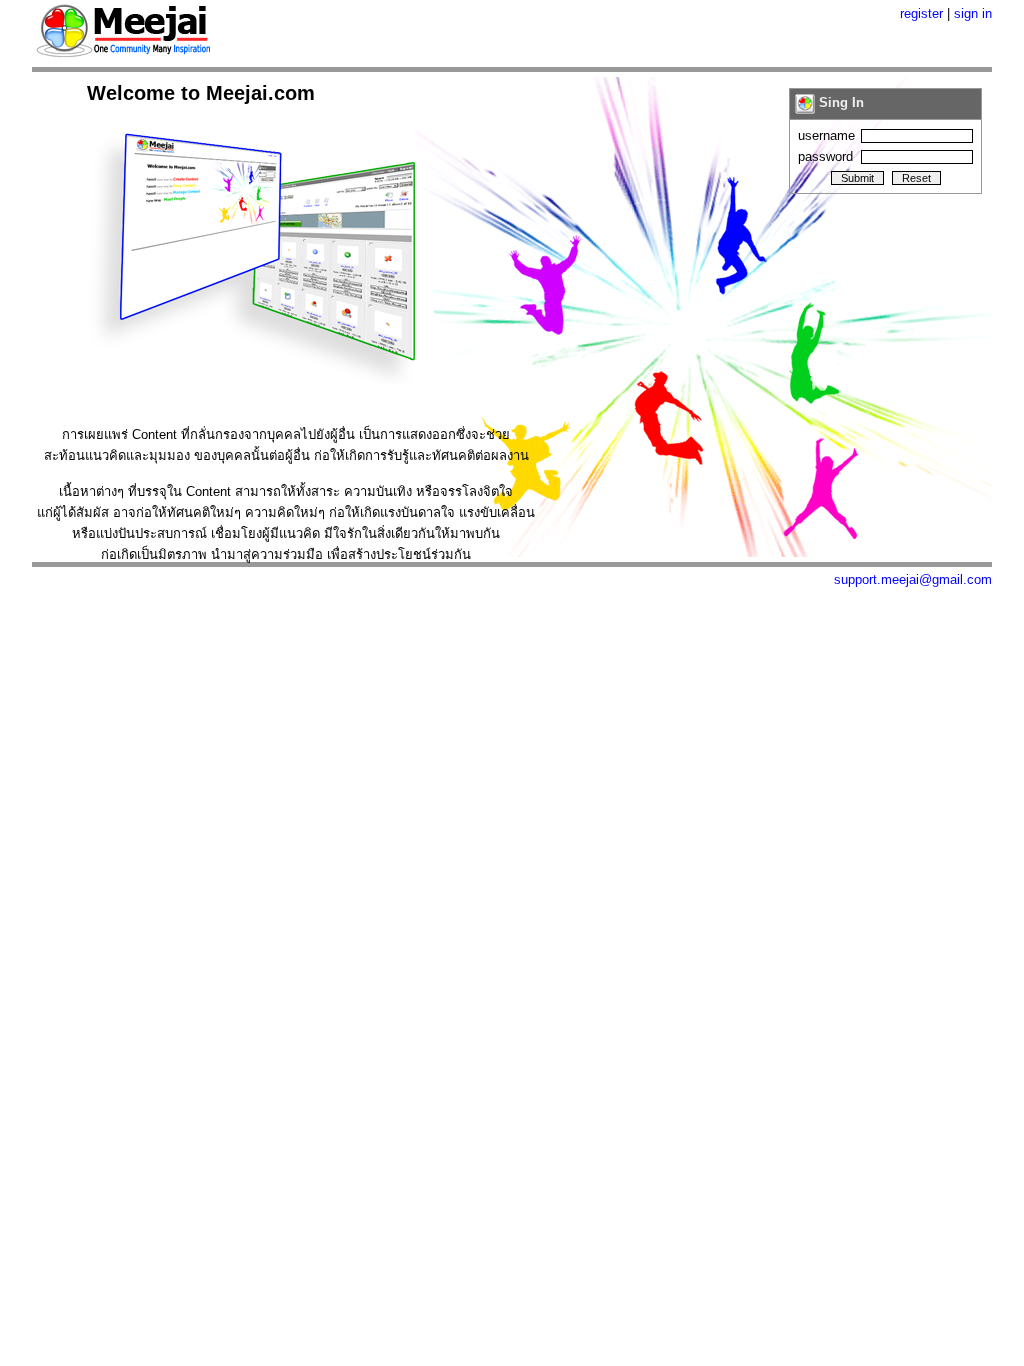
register (921, 13)
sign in (973, 13)
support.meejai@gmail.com (913, 579)
